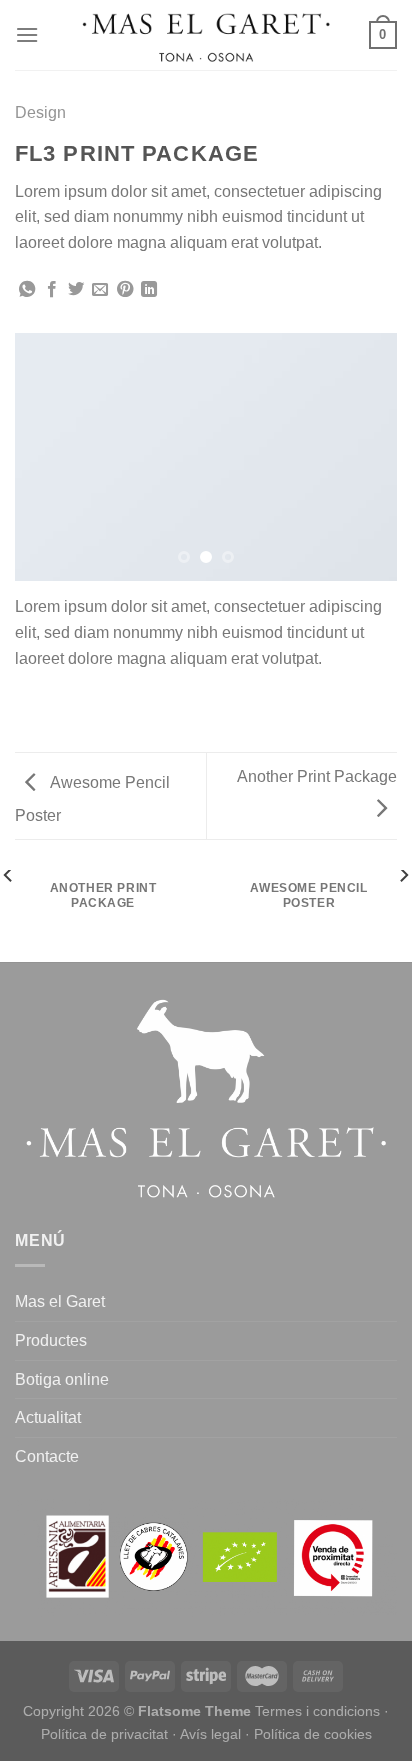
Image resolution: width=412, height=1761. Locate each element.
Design (40, 112)
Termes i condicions (317, 1711)
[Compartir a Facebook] (52, 290)
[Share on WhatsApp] (27, 290)
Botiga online (62, 1379)
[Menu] (27, 34)
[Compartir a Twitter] (76, 290)
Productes (51, 1340)
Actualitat (48, 1417)
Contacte (47, 1456)
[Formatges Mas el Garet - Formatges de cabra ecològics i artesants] (206, 35)
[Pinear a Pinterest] (125, 290)
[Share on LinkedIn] (149, 290)
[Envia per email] (100, 290)
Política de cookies (313, 1734)
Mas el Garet (60, 1301)
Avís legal (210, 1734)
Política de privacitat (104, 1734)
